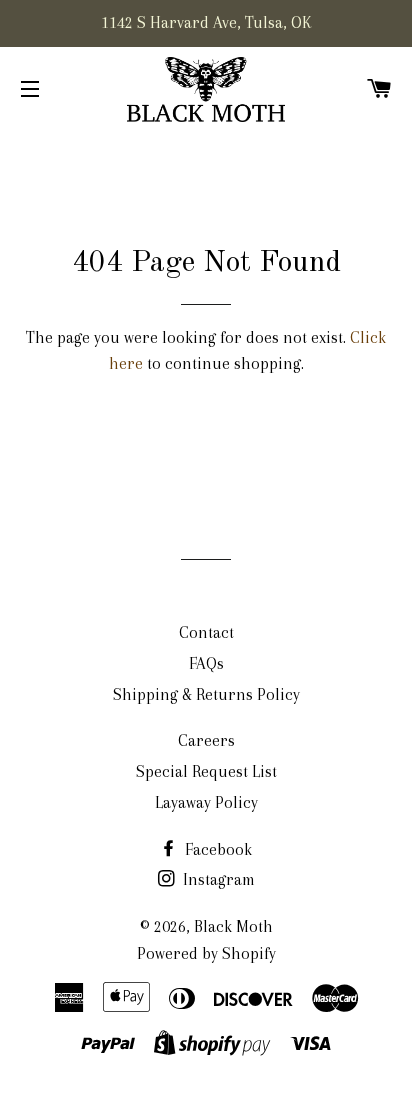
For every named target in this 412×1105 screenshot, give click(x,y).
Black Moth (233, 926)
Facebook (216, 849)
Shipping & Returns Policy (206, 694)
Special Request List (206, 771)
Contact (206, 632)
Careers (206, 740)
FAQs (206, 663)
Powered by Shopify (206, 953)
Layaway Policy (206, 802)
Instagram (217, 879)
